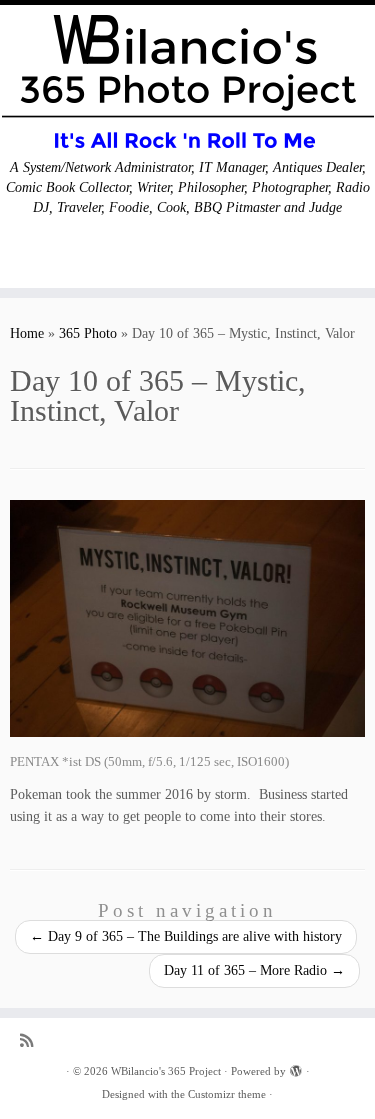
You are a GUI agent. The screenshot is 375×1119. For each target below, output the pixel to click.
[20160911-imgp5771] (187, 618)
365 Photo (88, 333)
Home (27, 333)
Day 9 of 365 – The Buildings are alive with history (186, 936)
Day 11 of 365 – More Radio (254, 970)
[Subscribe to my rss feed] (31, 1040)
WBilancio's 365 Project (166, 1071)
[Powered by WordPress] (296, 1068)
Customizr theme (227, 1094)
